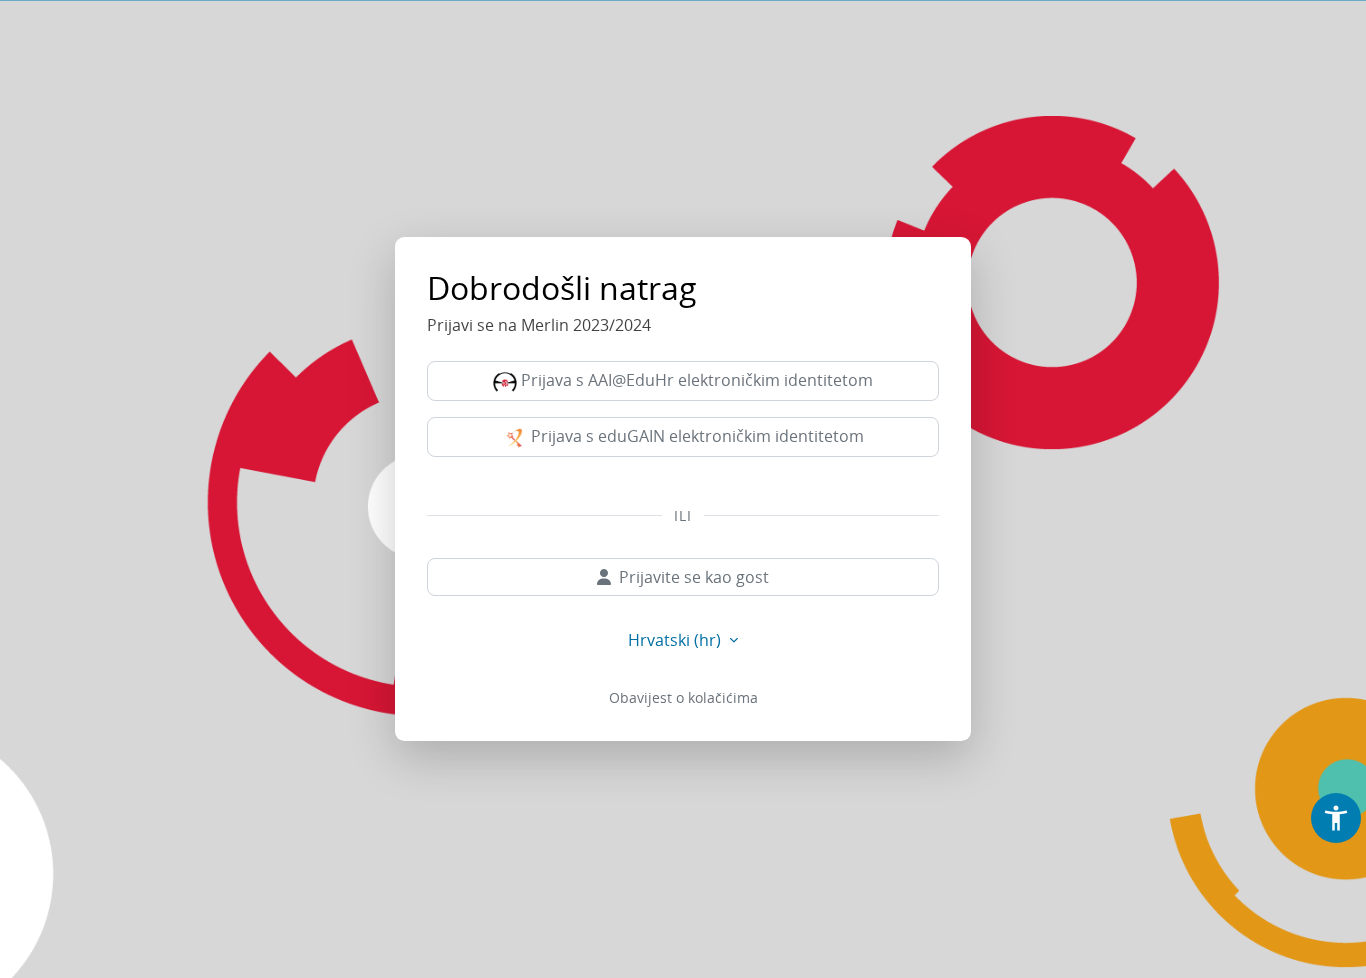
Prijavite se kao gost (694, 577)
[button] (1336, 818)
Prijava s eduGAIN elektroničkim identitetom (695, 436)
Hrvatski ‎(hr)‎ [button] (676, 640)
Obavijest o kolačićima (683, 697)
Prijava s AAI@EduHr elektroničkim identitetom (695, 380)
